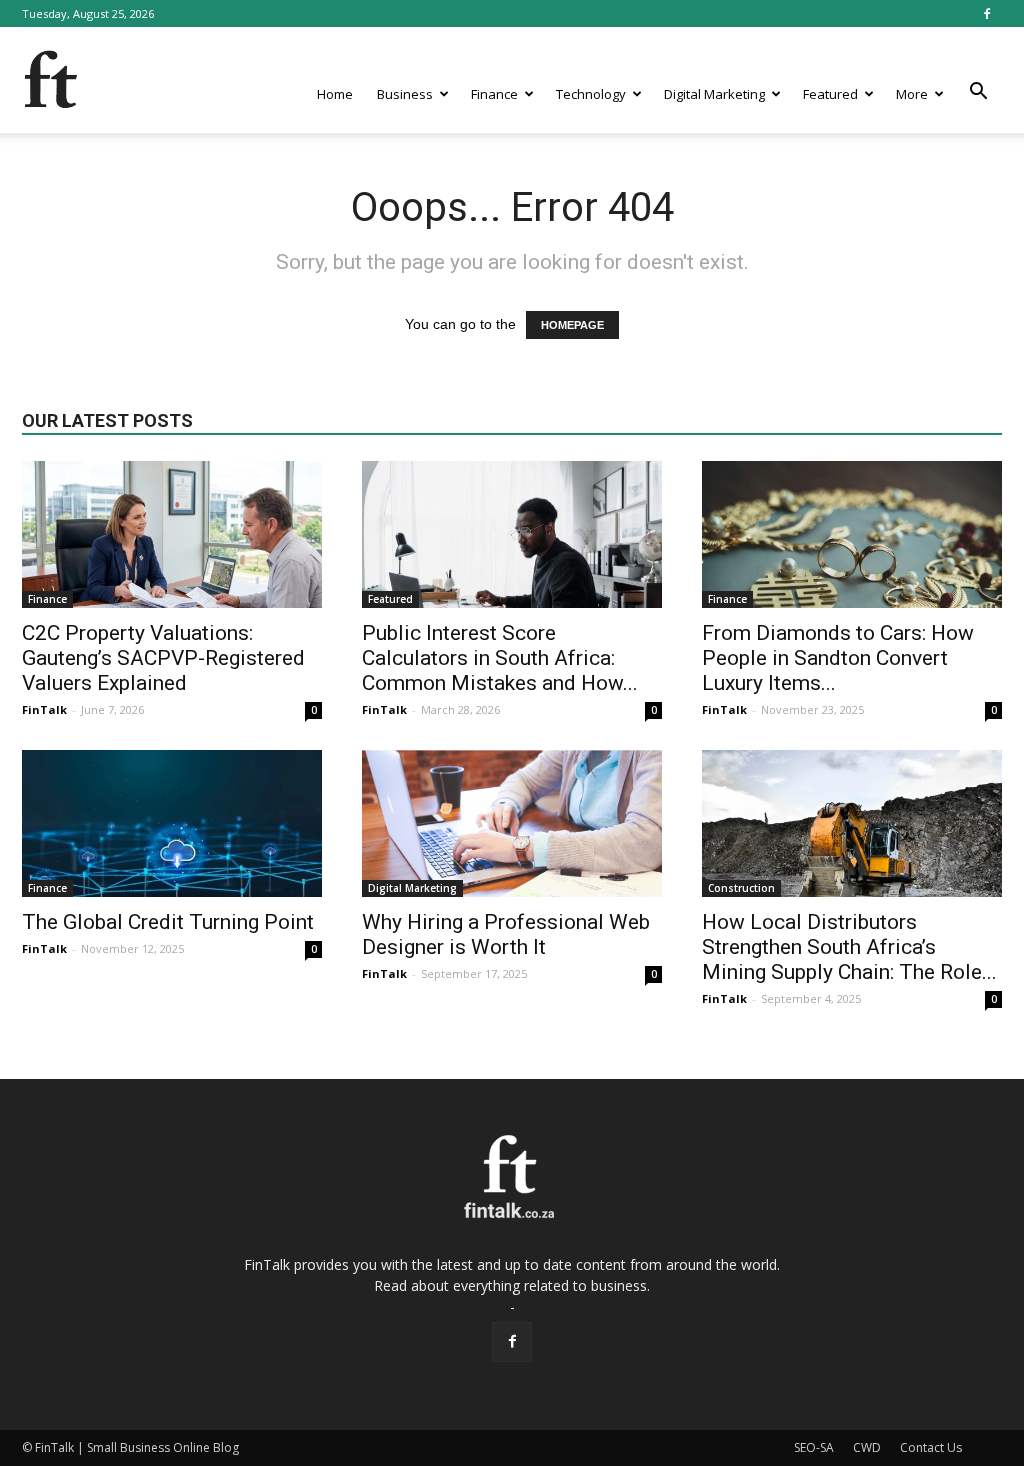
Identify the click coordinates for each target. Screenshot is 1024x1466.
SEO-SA (814, 1447)
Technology (591, 94)
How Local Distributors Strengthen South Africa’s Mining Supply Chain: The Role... (849, 947)
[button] (978, 92)
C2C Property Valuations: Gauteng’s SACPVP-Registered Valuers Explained (163, 658)
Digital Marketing (714, 94)
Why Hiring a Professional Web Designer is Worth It (506, 934)
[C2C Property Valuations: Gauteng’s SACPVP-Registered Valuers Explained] (172, 534)
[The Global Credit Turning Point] (172, 823)
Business (405, 94)
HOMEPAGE (572, 325)
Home (335, 94)
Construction (741, 888)
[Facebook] (987, 13)
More (912, 94)
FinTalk (44, 709)
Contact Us (931, 1447)
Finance (494, 94)
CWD (867, 1447)
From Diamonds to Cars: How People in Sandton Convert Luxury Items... (838, 658)
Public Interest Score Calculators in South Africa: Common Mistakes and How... (500, 658)
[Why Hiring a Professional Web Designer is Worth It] (512, 823)
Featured (830, 94)
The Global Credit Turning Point (168, 922)
